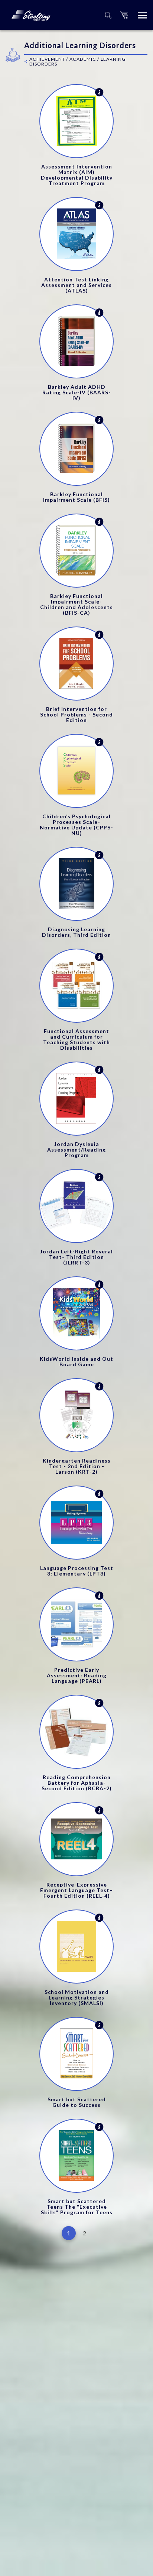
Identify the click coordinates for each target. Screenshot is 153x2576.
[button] (124, 15)
